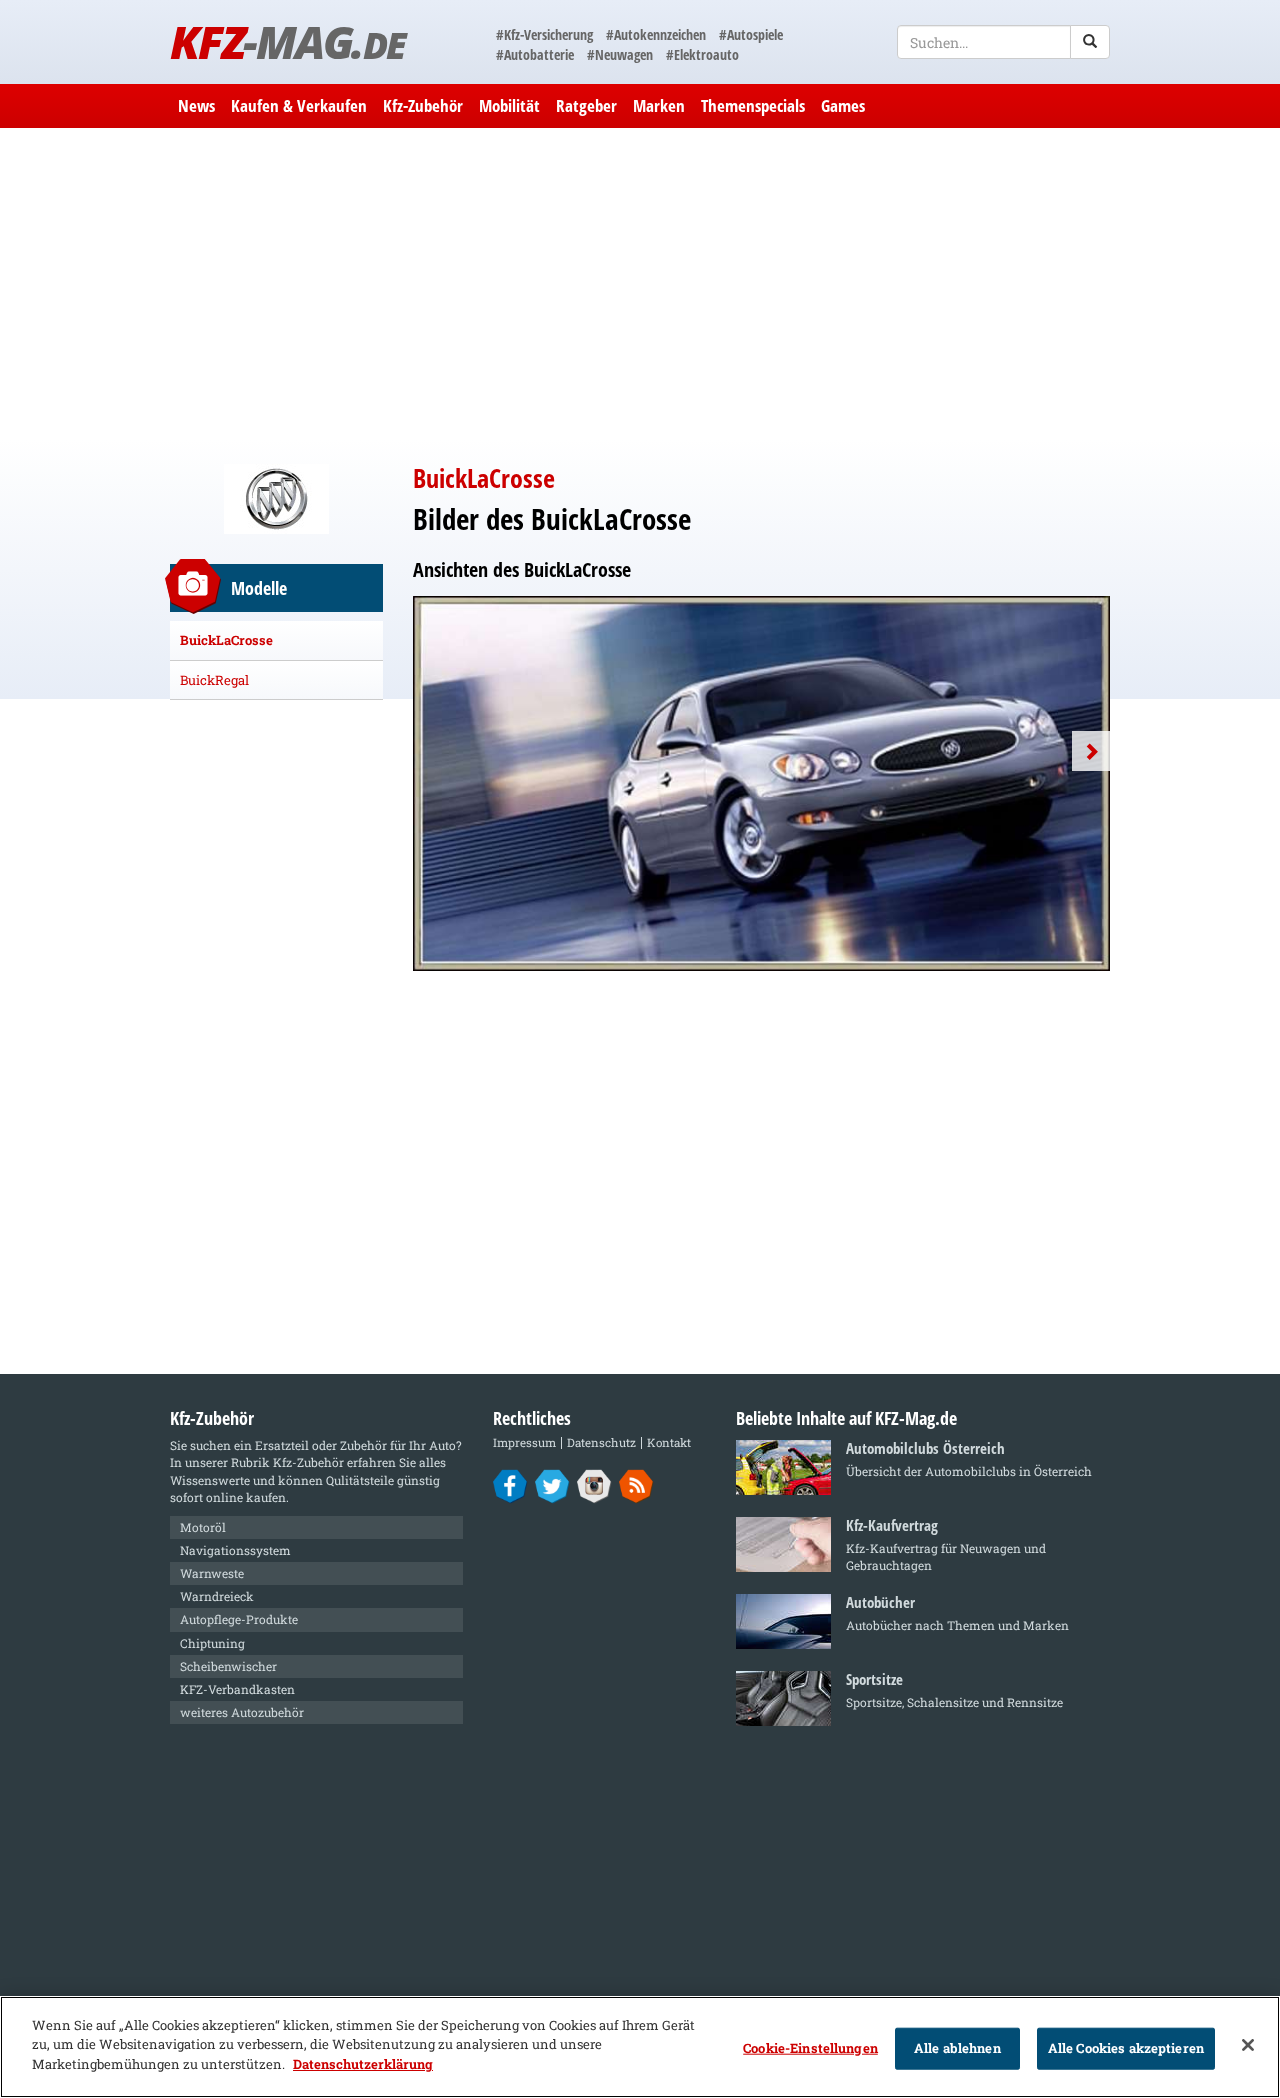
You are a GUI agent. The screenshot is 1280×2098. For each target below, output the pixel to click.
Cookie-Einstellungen (810, 2048)
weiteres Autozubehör (242, 1712)
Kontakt (669, 1442)
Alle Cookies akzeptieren (1126, 2048)
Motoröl (203, 1527)
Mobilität (509, 105)
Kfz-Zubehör (423, 105)
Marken (659, 105)
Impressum (524, 1442)
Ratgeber (586, 105)
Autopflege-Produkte (239, 1619)
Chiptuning (212, 1643)
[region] (640, 2047)
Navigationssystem (235, 1550)
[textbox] (1003, 42)
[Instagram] (594, 1485)
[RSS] (636, 1485)
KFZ (287, 41)
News (196, 105)
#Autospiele (751, 34)
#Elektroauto (702, 54)
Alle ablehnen (957, 2048)
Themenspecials (753, 105)
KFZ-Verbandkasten (237, 1689)
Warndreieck (217, 1596)
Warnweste (212, 1573)
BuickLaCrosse (226, 640)
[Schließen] (1248, 2045)
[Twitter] (552, 1485)
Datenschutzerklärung (363, 2064)
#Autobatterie (535, 54)
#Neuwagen (620, 54)
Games (843, 105)
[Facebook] (510, 1485)
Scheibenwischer (228, 1666)
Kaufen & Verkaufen (299, 105)
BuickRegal (214, 680)
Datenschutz (601, 1442)
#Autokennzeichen (656, 34)
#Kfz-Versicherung (544, 34)
